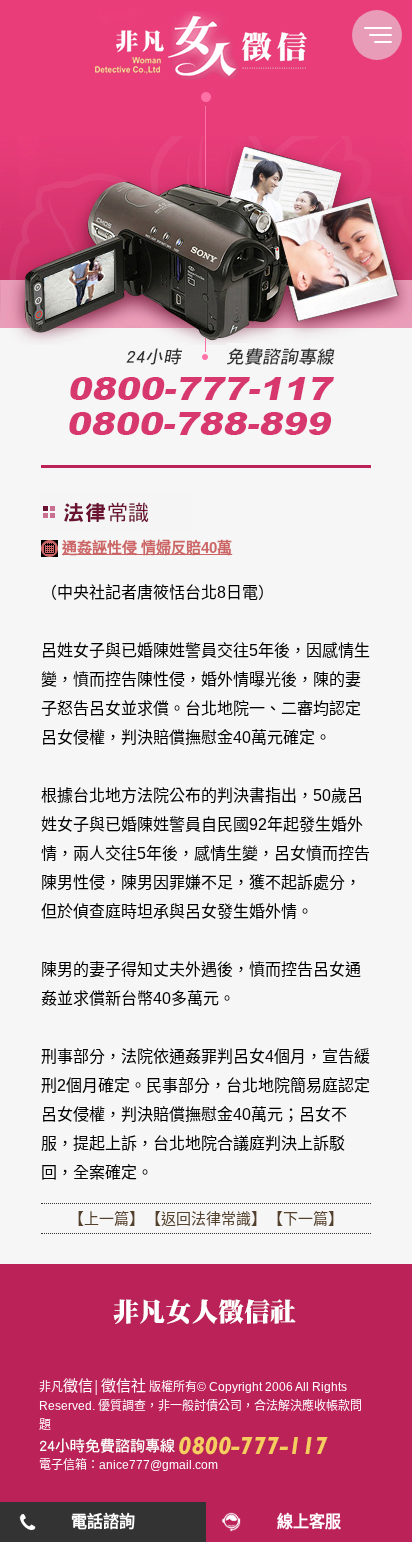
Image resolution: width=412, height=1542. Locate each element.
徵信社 (123, 1385)
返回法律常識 (206, 1218)
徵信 (78, 1385)
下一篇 (305, 1218)
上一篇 (106, 1218)
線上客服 (309, 1521)
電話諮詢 (103, 1521)
